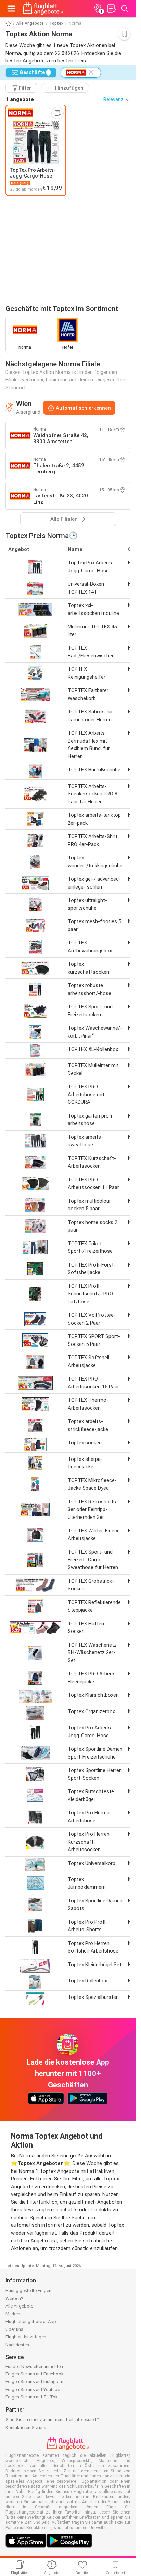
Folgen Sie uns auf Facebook (35, 2374)
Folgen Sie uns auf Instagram (34, 2382)
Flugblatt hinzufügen (26, 2337)
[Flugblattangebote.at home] (43, 9)
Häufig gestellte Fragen (28, 2291)
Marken (13, 2314)
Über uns (14, 2329)
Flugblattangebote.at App (31, 2321)
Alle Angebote (30, 23)
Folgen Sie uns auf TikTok (32, 2397)
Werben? (14, 2298)
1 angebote (20, 99)
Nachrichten (17, 2345)
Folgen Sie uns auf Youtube (33, 2389)
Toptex (56, 23)
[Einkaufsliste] (111, 9)
